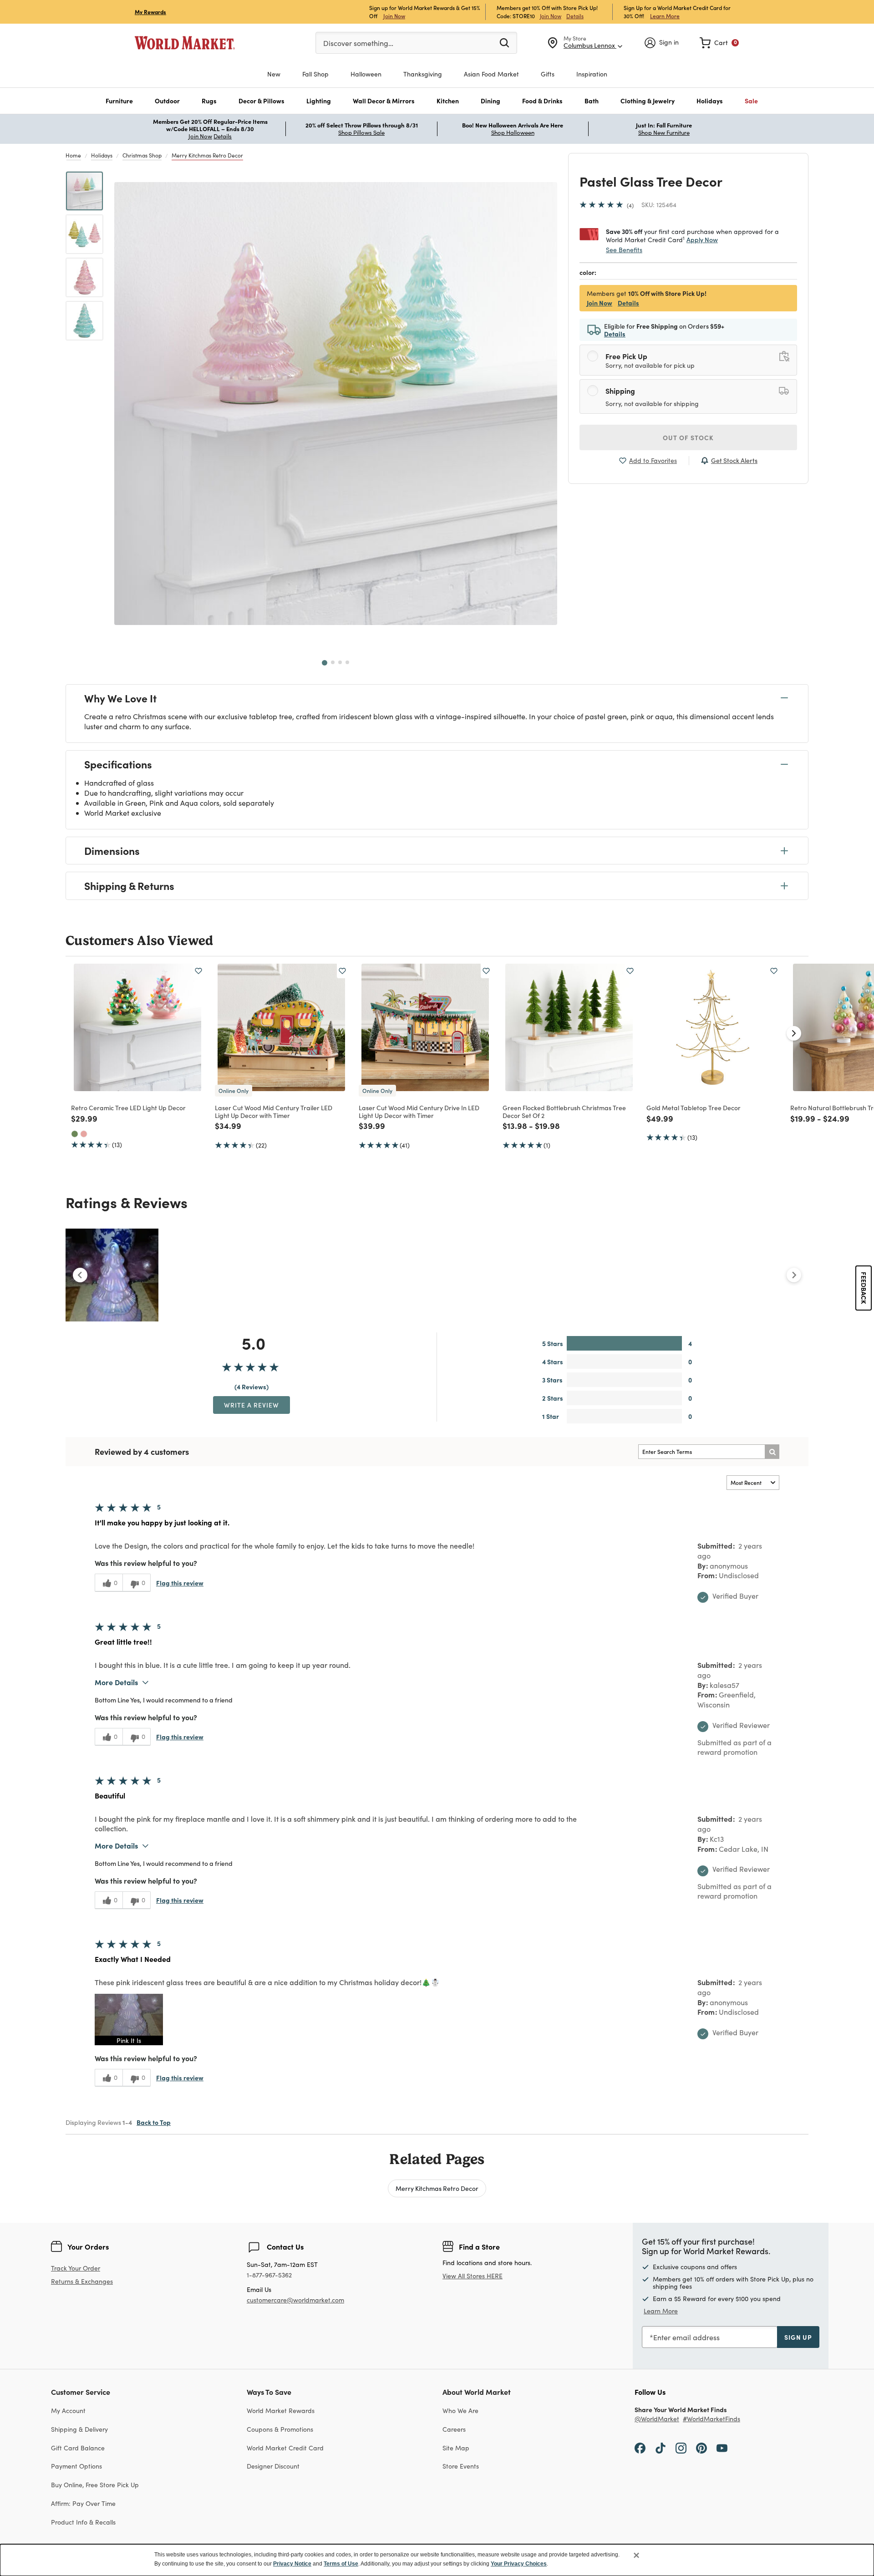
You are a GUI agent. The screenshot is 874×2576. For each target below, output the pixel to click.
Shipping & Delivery (79, 2429)
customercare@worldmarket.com (295, 2300)
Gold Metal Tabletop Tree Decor (694, 1108)
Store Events (461, 2466)
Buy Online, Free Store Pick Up (95, 2485)
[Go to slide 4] (347, 662)
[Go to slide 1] (325, 663)
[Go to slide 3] (340, 662)
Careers (454, 2429)
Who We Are (460, 2411)
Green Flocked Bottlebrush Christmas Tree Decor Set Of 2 (564, 1111)
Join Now (394, 16)
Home (73, 155)
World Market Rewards (281, 2411)
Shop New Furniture (664, 132)
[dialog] (437, 2560)
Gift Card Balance (78, 2448)
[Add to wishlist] (198, 971)
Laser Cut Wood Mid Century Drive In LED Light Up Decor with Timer (419, 1111)
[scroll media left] (80, 1275)
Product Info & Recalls (83, 2522)
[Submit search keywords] (504, 42)
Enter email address (686, 2337)
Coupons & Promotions (280, 2429)
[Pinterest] (701, 2448)
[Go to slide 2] (333, 662)
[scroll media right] (794, 1275)
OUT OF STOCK (688, 437)
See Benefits (624, 250)
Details (575, 16)
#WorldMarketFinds (711, 2419)
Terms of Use (341, 2564)
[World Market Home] (185, 43)
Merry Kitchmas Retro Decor (207, 155)
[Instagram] (681, 2448)
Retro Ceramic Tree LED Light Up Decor (128, 1108)
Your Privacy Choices (519, 2564)
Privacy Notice (292, 2564)
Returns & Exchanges (82, 2282)
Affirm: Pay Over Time (83, 2503)
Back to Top (154, 2122)
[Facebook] (640, 2448)
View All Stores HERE (473, 2276)
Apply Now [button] (702, 239)
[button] (119, 101)
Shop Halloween (513, 132)
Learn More (665, 16)
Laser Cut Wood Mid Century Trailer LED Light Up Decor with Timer (274, 1111)
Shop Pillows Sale (361, 132)
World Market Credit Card (285, 2448)
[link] (719, 43)
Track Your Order (76, 2268)
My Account (68, 2411)
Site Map (456, 2448)
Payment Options (76, 2466)
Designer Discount (273, 2466)
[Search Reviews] (772, 1452)
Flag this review (180, 1583)
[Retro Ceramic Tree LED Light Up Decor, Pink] (84, 1134)
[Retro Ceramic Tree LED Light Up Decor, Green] (75, 1134)
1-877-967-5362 (269, 2275)
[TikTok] (661, 2448)
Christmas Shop (142, 155)
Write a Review (252, 1405)
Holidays (102, 155)
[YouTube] (722, 2448)
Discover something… (358, 43)
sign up (798, 2337)
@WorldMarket (657, 2419)
